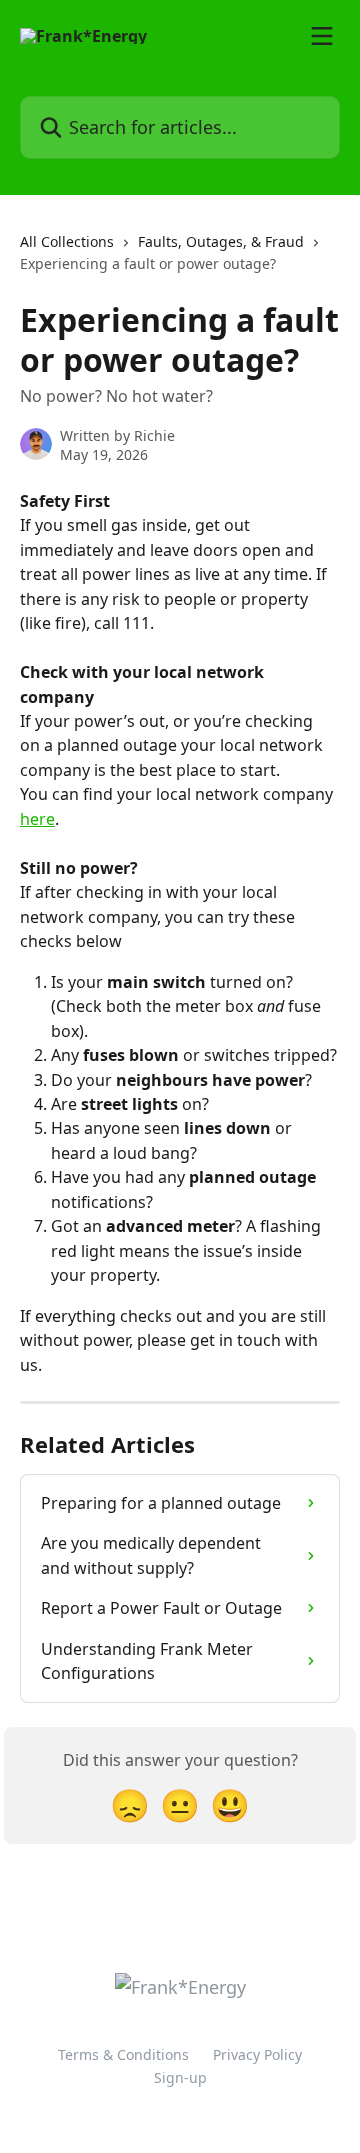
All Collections (67, 241)
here (37, 819)
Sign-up (180, 2077)
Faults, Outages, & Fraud (221, 241)
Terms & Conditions (123, 2054)
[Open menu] (322, 36)
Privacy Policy (257, 2054)
